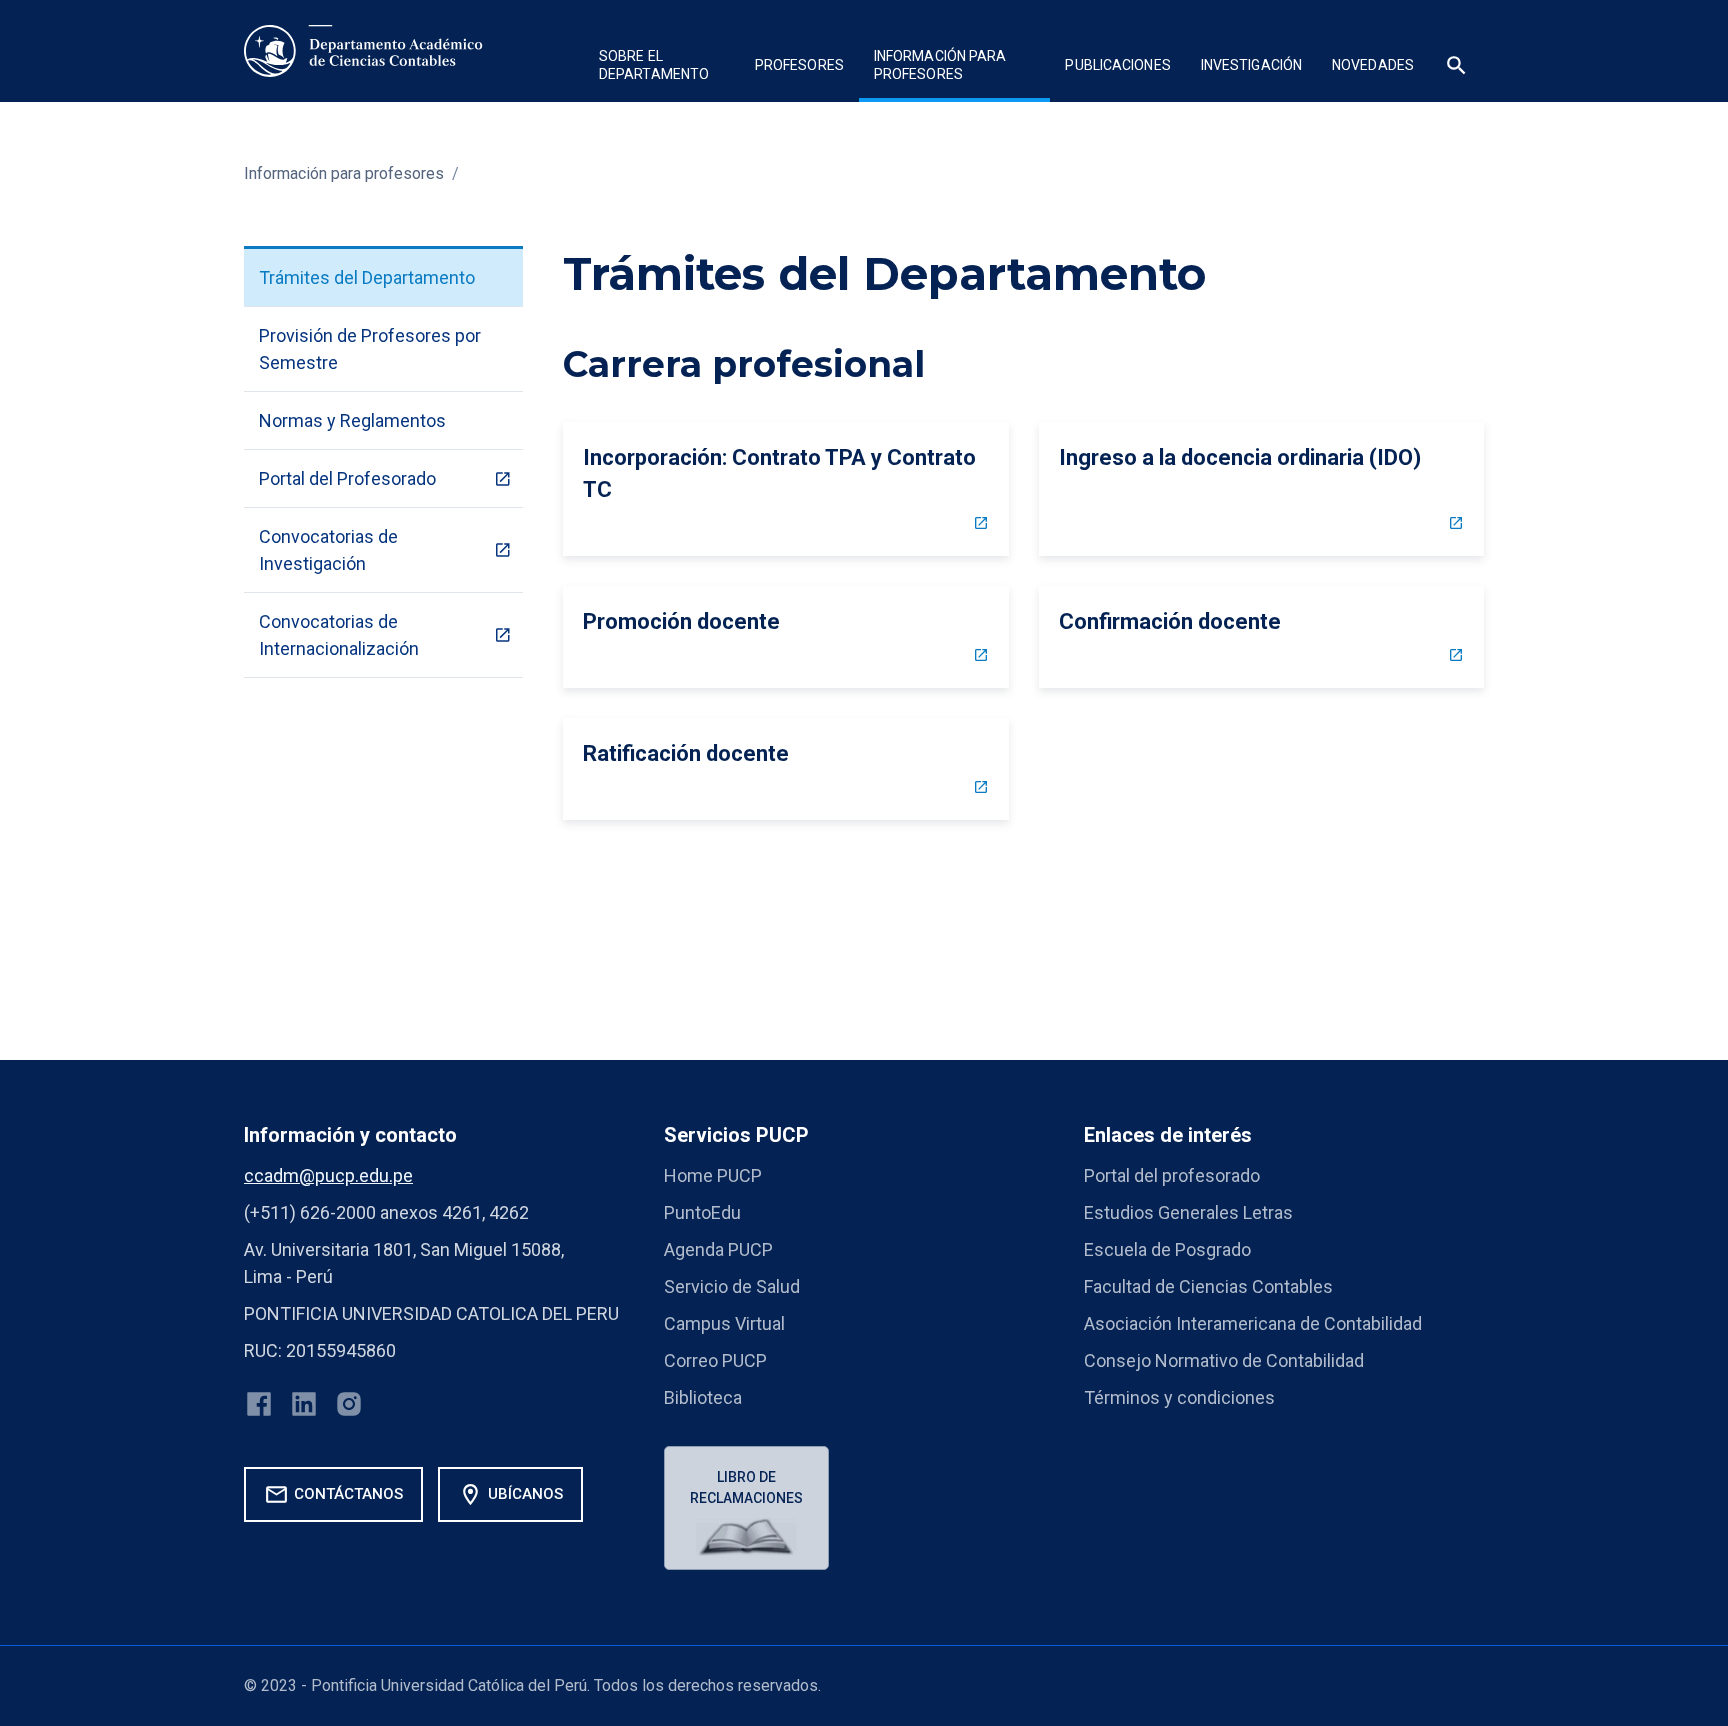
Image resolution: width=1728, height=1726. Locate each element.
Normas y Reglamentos (352, 420)
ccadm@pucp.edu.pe (328, 1175)
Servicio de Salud (732, 1286)
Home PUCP (713, 1175)
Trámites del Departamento (367, 277)
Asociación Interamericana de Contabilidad (1253, 1323)
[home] (363, 51)
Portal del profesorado (1172, 1175)
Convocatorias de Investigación (328, 550)
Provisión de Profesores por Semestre (370, 349)
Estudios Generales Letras (1188, 1212)
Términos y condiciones (1179, 1397)
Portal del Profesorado (347, 478)
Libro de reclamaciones (746, 1487)
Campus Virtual (724, 1323)
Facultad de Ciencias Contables (1208, 1286)
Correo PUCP (715, 1360)
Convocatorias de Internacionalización (339, 635)
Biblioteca (703, 1397)
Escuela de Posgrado (1167, 1249)
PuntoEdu (702, 1212)
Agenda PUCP (718, 1249)
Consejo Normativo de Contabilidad (1224, 1360)
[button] (662, 67)
